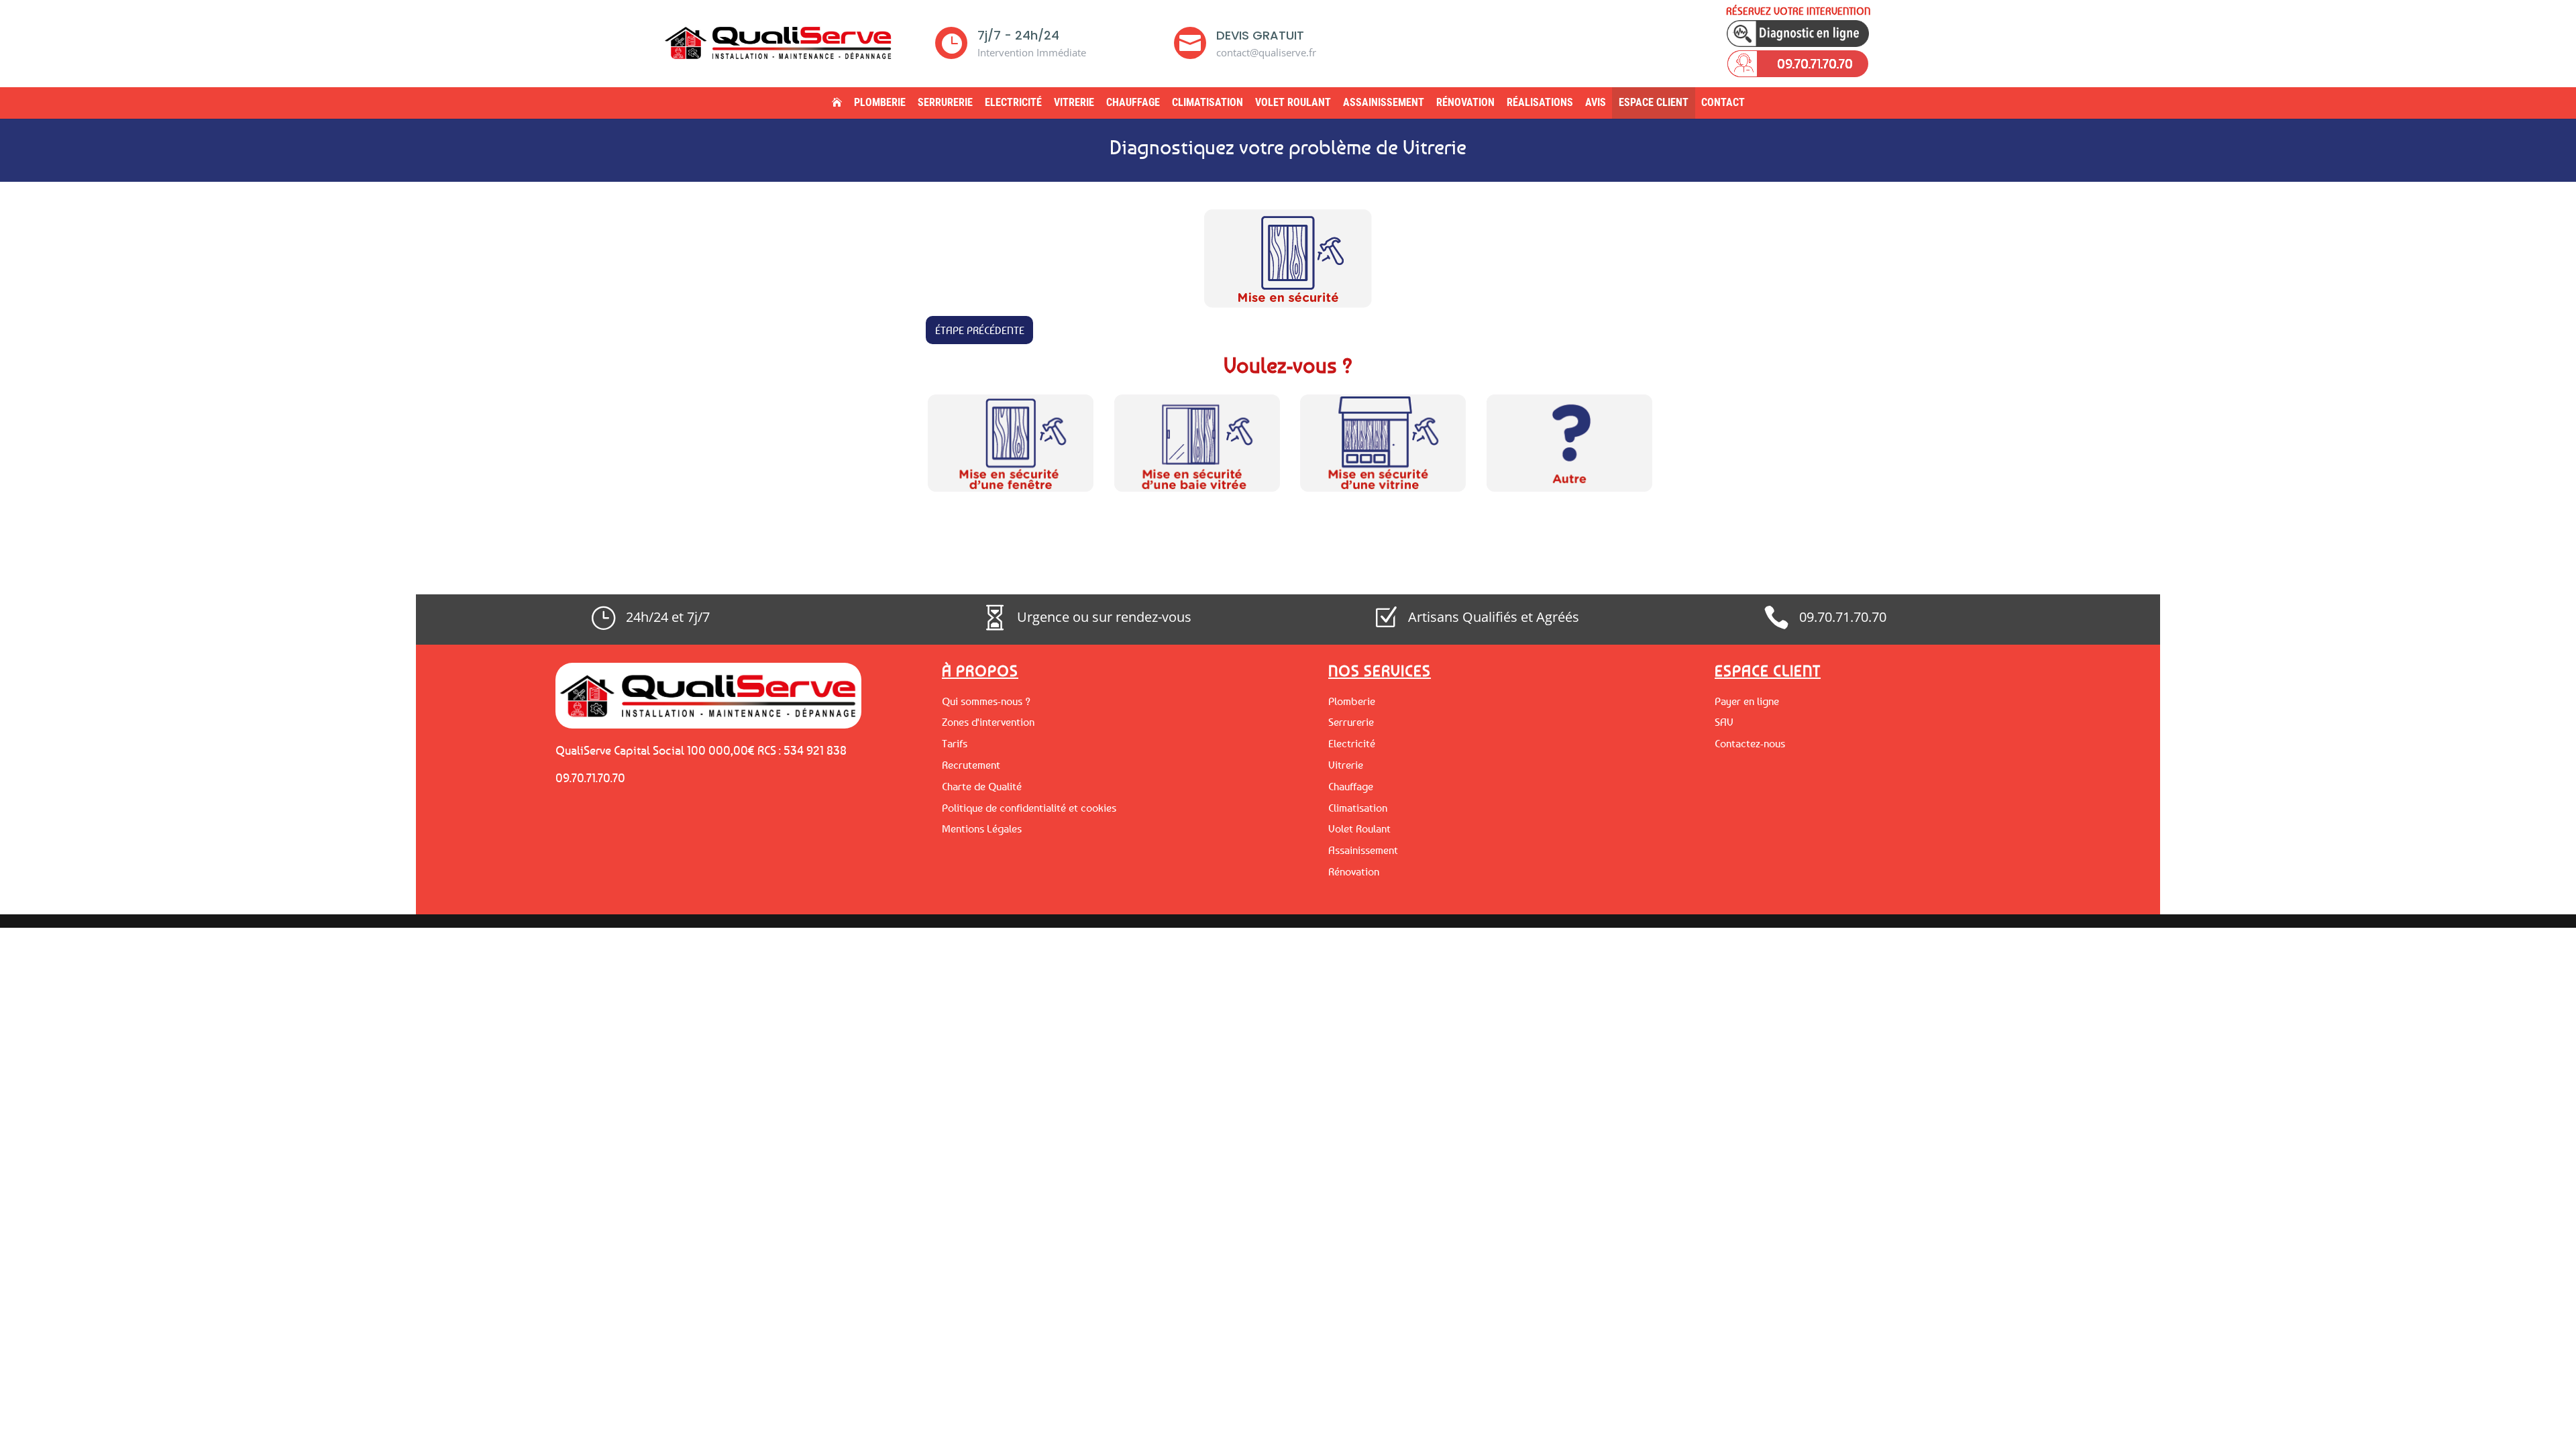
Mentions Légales (982, 828)
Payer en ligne (1747, 701)
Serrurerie (945, 102)
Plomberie (880, 102)
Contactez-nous (1750, 743)
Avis (1596, 102)
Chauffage (1133, 102)
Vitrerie (1074, 102)
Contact (1723, 102)
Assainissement (1384, 102)
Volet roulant (1293, 102)
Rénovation (1465, 102)
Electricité (1013, 102)
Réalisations (1540, 102)
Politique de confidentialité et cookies (1029, 808)
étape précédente (980, 330)
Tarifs (955, 743)
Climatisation (1207, 102)
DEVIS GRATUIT (1260, 35)
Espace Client (1654, 102)
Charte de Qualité (982, 786)
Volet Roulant (1359, 828)
